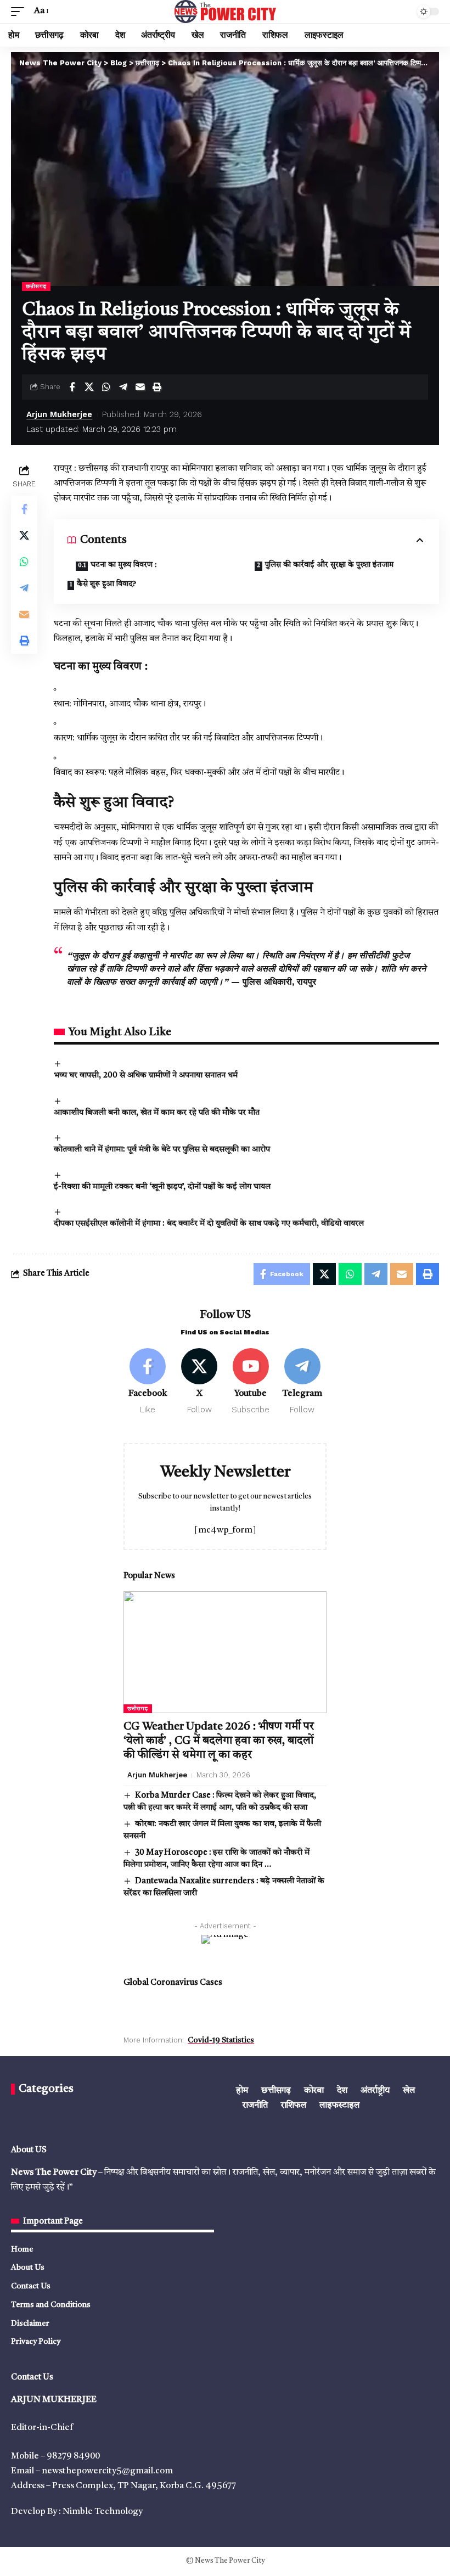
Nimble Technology (103, 2512)
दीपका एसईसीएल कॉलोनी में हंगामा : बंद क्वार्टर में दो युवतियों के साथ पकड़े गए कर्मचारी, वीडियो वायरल (209, 1224)
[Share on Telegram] (123, 387)
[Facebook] (148, 1382)
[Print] (157, 387)
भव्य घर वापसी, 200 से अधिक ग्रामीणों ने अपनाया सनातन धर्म (146, 1076)
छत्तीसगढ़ (36, 287)
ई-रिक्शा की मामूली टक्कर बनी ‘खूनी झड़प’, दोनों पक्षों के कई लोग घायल (162, 1187)
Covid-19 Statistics (221, 2040)
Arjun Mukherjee (59, 414)
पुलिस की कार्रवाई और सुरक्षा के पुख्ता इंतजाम (329, 565)
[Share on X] (89, 387)
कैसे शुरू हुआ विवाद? (106, 584)
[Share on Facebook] (72, 387)
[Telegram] (302, 1382)
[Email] (140, 387)
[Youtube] (251, 1382)
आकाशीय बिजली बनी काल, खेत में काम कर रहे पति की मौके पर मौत (157, 1113)
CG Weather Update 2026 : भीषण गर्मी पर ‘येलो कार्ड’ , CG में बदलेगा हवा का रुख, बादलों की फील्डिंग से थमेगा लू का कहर (219, 1741)
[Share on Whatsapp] (106, 387)
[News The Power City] (225, 12)
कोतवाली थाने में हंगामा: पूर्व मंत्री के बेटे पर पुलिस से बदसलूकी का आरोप (162, 1150)
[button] (20, 11)
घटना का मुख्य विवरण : (123, 565)
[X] (199, 1382)
